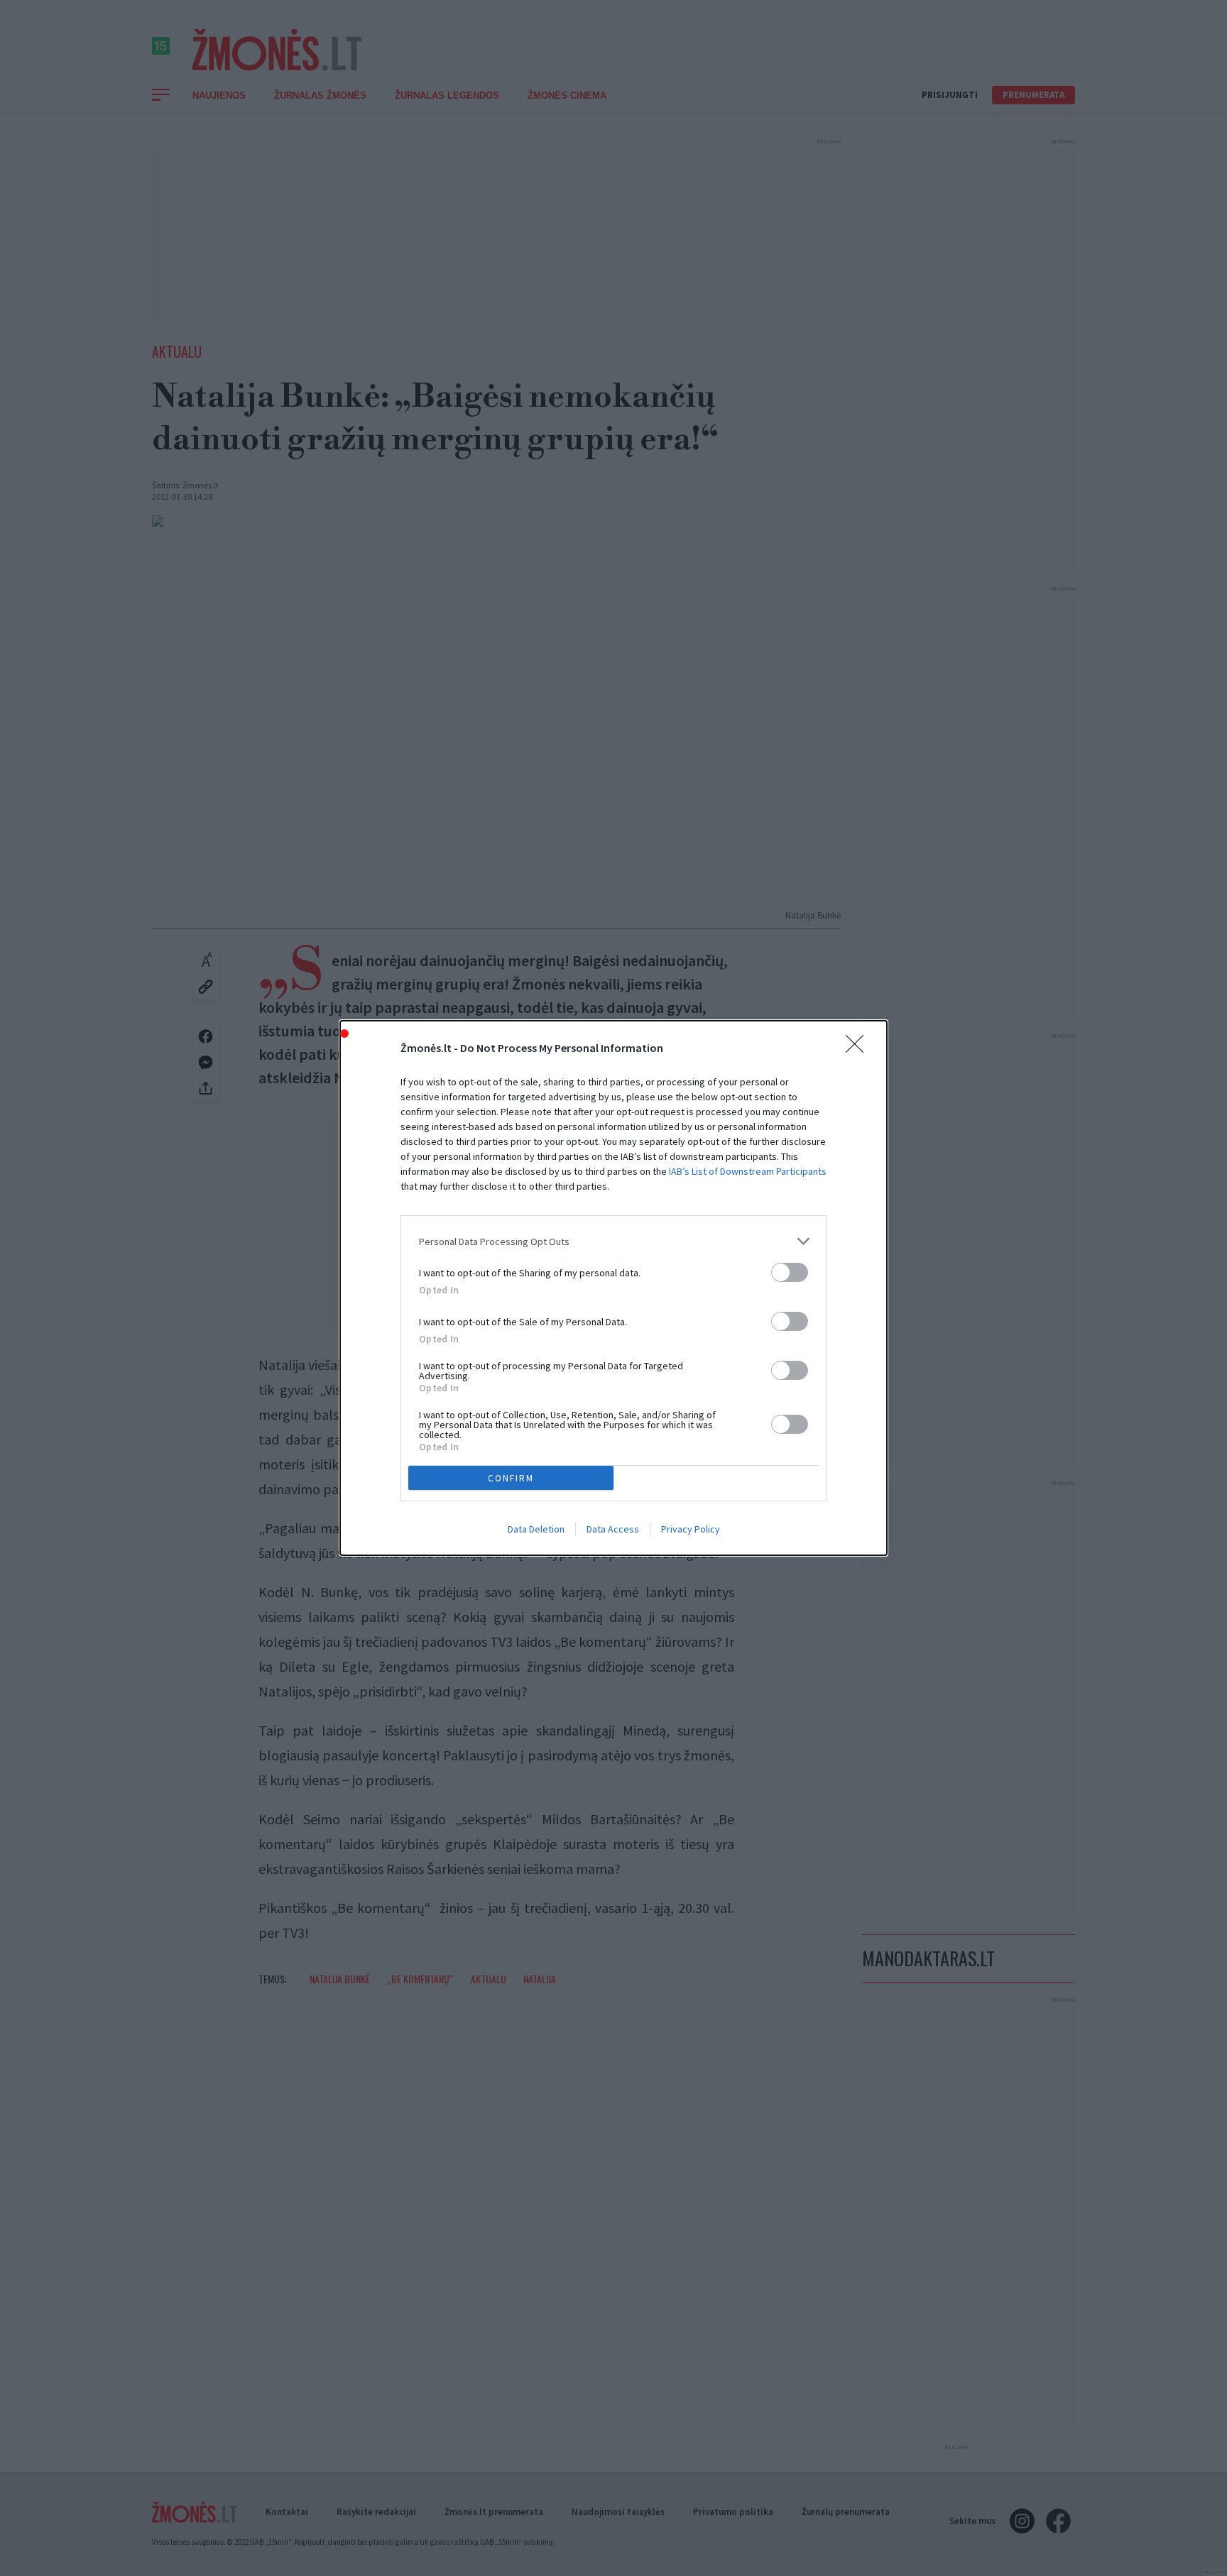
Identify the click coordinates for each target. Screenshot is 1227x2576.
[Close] (859, 1048)
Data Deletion (536, 1529)
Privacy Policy (691, 1529)
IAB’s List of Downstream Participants (748, 1171)
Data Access (613, 1529)
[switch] (790, 1272)
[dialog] (613, 1288)
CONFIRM (511, 1478)
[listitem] (613, 1241)
